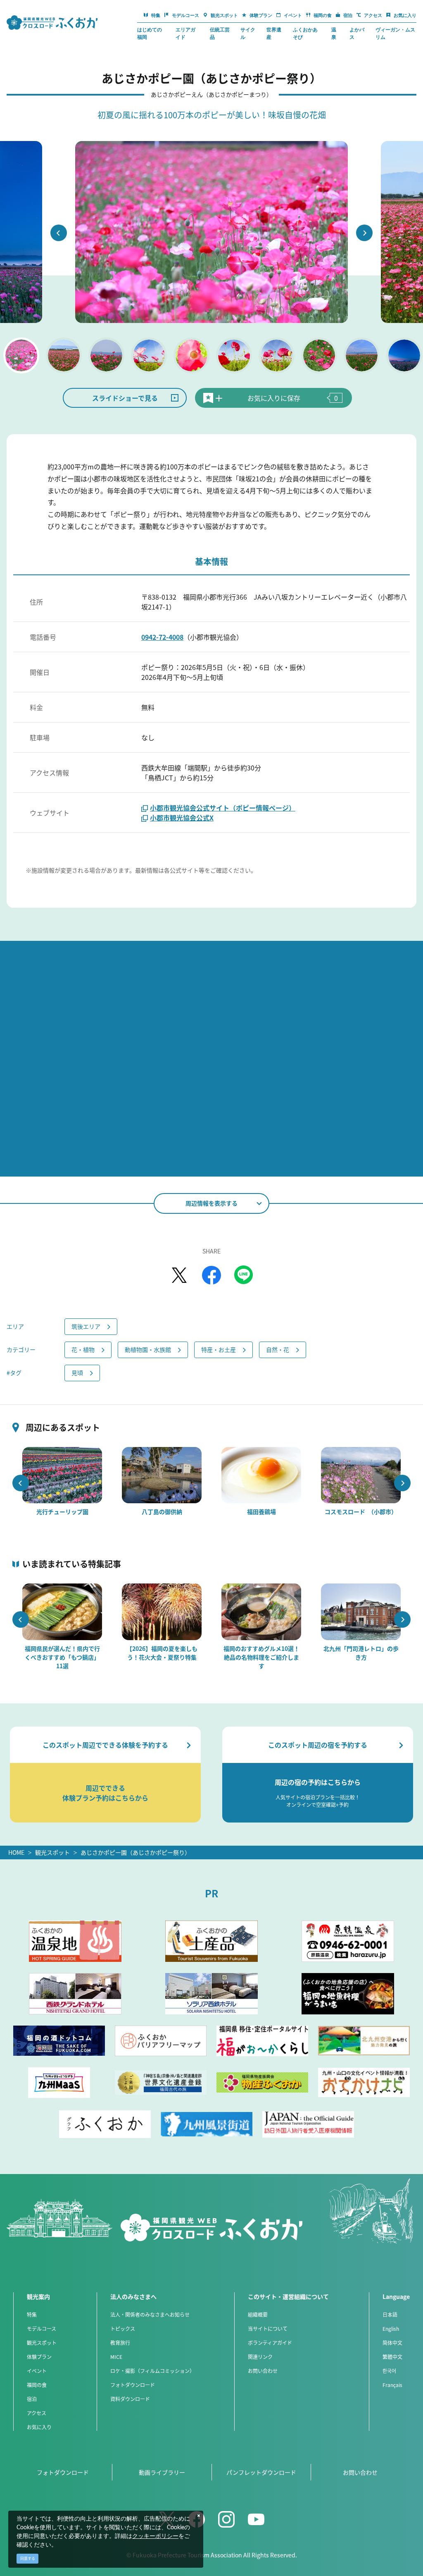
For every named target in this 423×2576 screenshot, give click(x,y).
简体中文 (392, 2343)
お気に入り (39, 2427)
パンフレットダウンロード (261, 2472)
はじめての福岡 (150, 33)
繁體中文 (392, 2357)
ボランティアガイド (270, 2343)
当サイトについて (268, 2328)
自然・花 (278, 1349)
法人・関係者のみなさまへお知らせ (150, 2314)
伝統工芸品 (220, 33)
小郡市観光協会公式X (182, 818)
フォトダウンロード (133, 2385)
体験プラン (39, 2357)
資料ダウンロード (130, 2399)
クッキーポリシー (155, 2536)
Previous (59, 233)
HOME (16, 1852)
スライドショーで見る (125, 398)
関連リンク (260, 2357)
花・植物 (83, 1349)
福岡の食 (37, 2385)
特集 (32, 2314)
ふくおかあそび (305, 33)
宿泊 (32, 2399)
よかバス (357, 33)
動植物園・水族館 (148, 1349)
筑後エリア (86, 1326)
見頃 (77, 1373)
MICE (116, 2357)
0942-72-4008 (162, 637)
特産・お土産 (219, 1349)
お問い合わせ (263, 2371)
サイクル (248, 33)
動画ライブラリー (162, 2472)
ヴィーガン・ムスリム (395, 33)
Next (364, 233)
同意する (28, 2558)
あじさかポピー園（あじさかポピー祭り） (135, 1852)
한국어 (389, 2371)
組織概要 (258, 2314)
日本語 (390, 2314)
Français (392, 2385)
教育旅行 (120, 2343)
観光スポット (52, 1852)
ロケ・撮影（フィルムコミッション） (152, 2371)
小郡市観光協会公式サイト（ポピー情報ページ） (223, 808)
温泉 (334, 33)
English (391, 2328)
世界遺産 (274, 33)
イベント (37, 2371)
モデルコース (42, 2328)
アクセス (37, 2413)
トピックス (123, 2328)
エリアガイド (185, 33)
